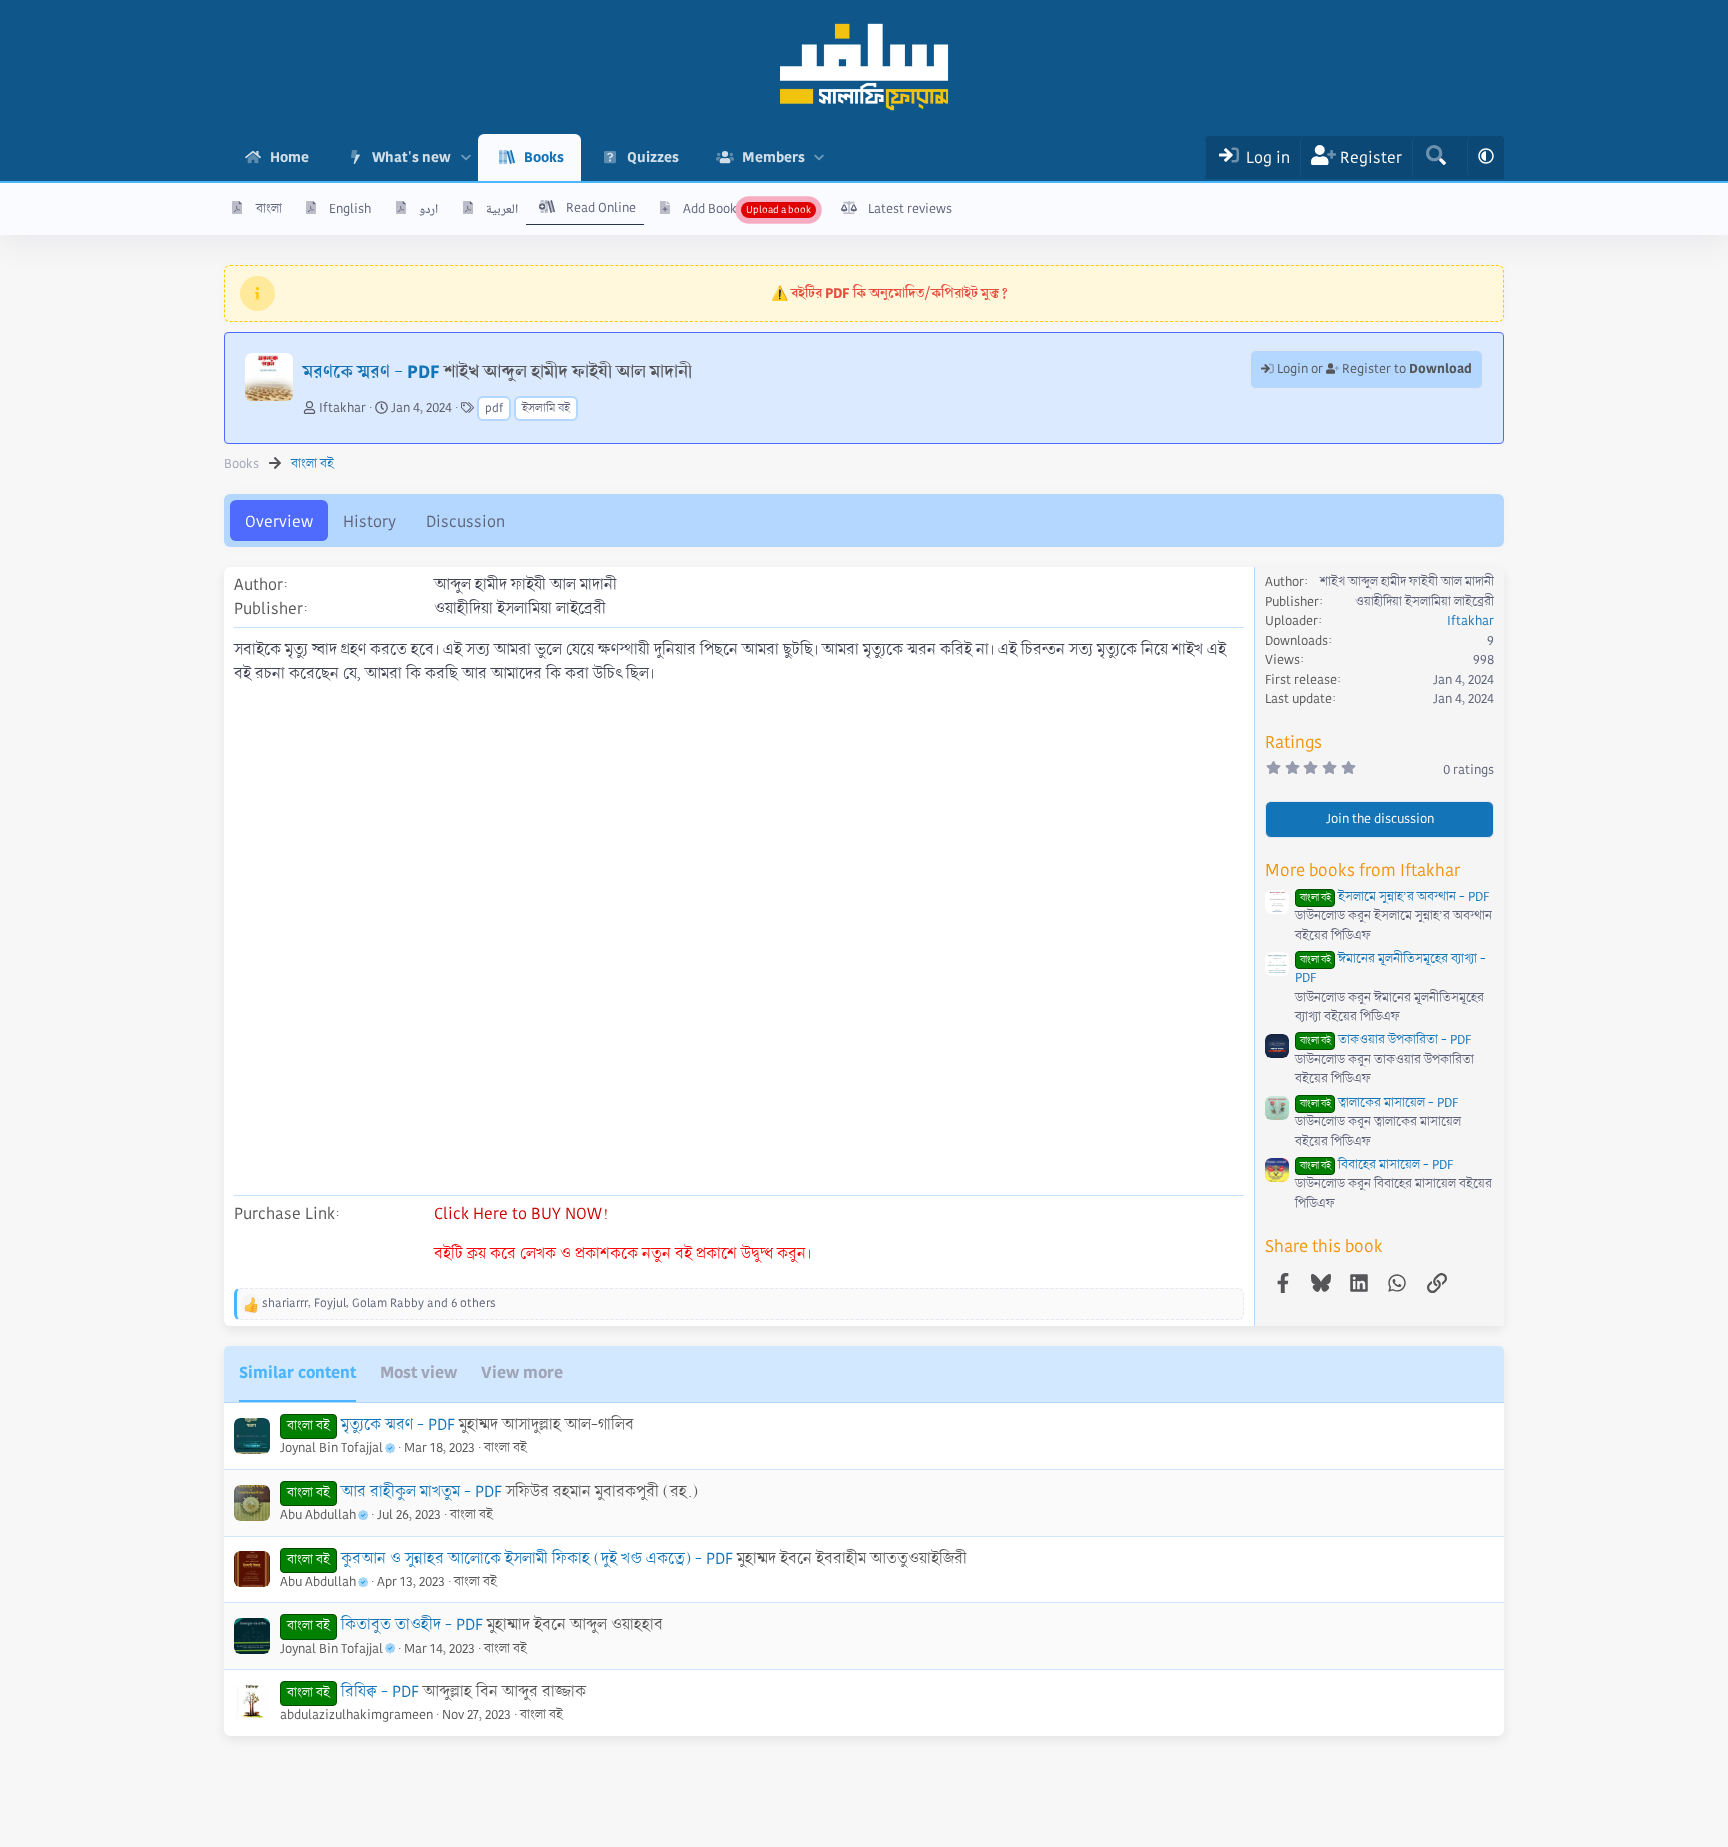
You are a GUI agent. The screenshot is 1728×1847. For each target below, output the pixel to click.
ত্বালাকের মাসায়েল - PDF (1379, 1103)
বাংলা (269, 209)
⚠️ (889, 293)
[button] (465, 157)
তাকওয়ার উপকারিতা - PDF (1385, 1040)
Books (544, 157)
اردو (428, 209)
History (369, 521)
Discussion (465, 521)
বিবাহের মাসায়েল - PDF (1376, 1165)
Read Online (601, 208)
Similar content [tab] (297, 1372)
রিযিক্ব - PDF (380, 1691)
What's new (411, 157)
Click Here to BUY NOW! (521, 1213)
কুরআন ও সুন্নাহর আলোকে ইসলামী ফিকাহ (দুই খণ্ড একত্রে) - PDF (537, 1558)
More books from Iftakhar (1362, 870)
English (350, 209)
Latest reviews (910, 209)
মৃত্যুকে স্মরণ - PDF (398, 1424)
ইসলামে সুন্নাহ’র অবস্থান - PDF (1394, 897)
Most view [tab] (418, 1372)
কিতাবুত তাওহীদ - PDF (412, 1624)
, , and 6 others (379, 1303)
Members (773, 157)
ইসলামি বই (546, 408)
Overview (279, 521)
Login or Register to (1373, 369)
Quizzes (653, 157)
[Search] (1435, 157)
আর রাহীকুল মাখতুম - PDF (421, 1491)
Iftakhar (342, 408)
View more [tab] (522, 1372)
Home (289, 157)
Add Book (710, 209)
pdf (494, 408)
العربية (502, 209)
